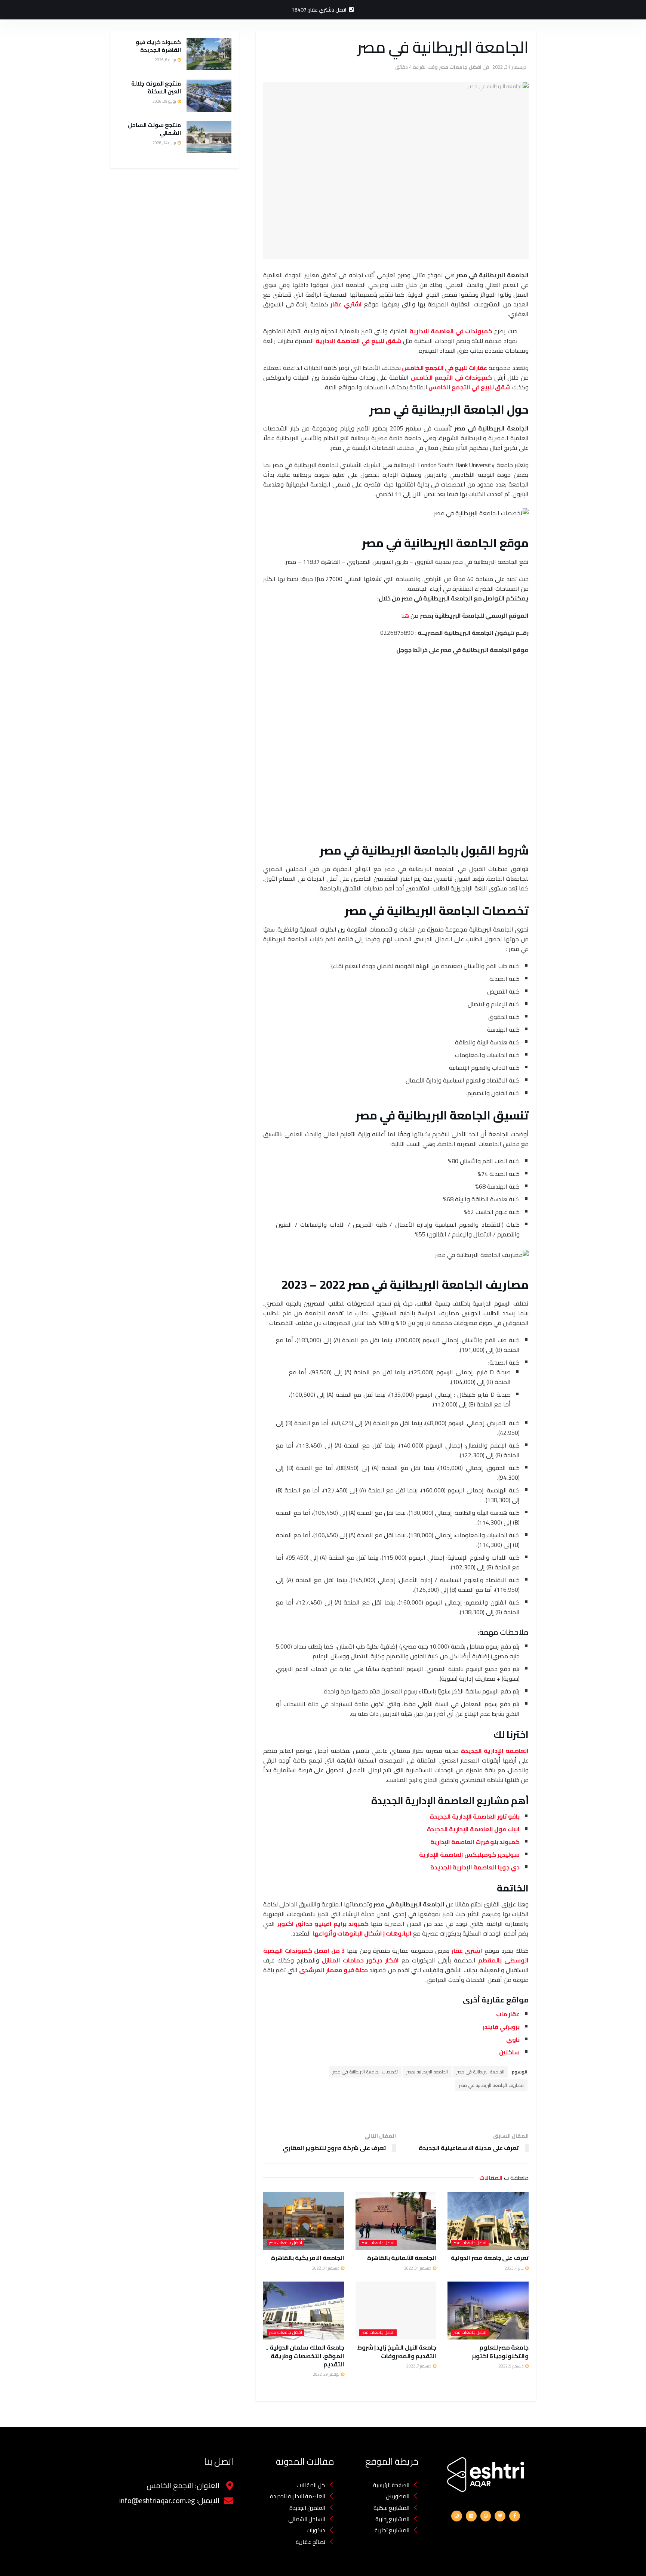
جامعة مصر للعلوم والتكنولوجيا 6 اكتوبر (500, 2351)
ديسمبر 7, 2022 (419, 2366)
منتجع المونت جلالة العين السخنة (156, 87)
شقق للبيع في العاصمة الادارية (358, 341)
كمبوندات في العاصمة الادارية (451, 331)
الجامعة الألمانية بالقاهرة (402, 2258)
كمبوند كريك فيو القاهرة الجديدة (158, 46)
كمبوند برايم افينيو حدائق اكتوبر (323, 1924)
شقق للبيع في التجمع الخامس (470, 387)
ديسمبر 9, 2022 (512, 2366)
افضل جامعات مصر (460, 67)
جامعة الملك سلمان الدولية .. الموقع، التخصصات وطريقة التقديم (305, 2356)
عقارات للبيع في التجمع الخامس (444, 368)
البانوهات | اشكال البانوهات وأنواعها (362, 1933)
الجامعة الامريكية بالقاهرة (307, 2258)
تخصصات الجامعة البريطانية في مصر (365, 2072)
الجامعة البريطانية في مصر (480, 2072)
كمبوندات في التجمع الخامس (452, 377)
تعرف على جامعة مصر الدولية (490, 2258)
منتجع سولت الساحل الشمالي (154, 129)
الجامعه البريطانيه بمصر (427, 2072)
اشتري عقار (346, 304)
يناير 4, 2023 (515, 2268)
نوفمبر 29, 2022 (327, 2374)
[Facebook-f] (515, 2516)
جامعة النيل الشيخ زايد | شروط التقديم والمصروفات (397, 2351)
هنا (405, 615)
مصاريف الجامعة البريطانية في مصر (491, 2085)
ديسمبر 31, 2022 (509, 67)
